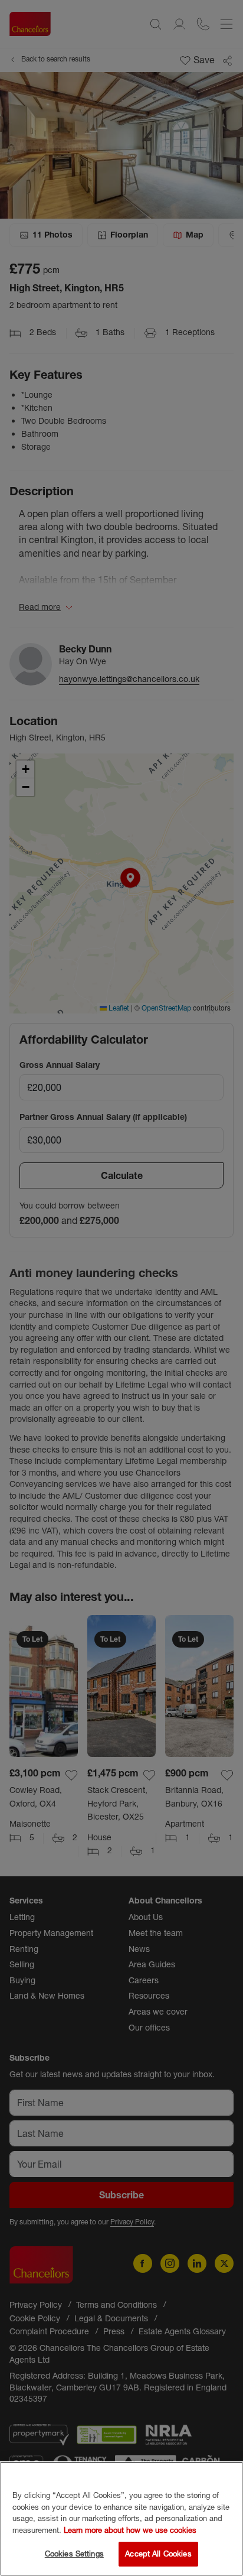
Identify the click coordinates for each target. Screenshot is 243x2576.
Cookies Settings (74, 2554)
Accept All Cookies (158, 2554)
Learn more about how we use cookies (130, 2530)
